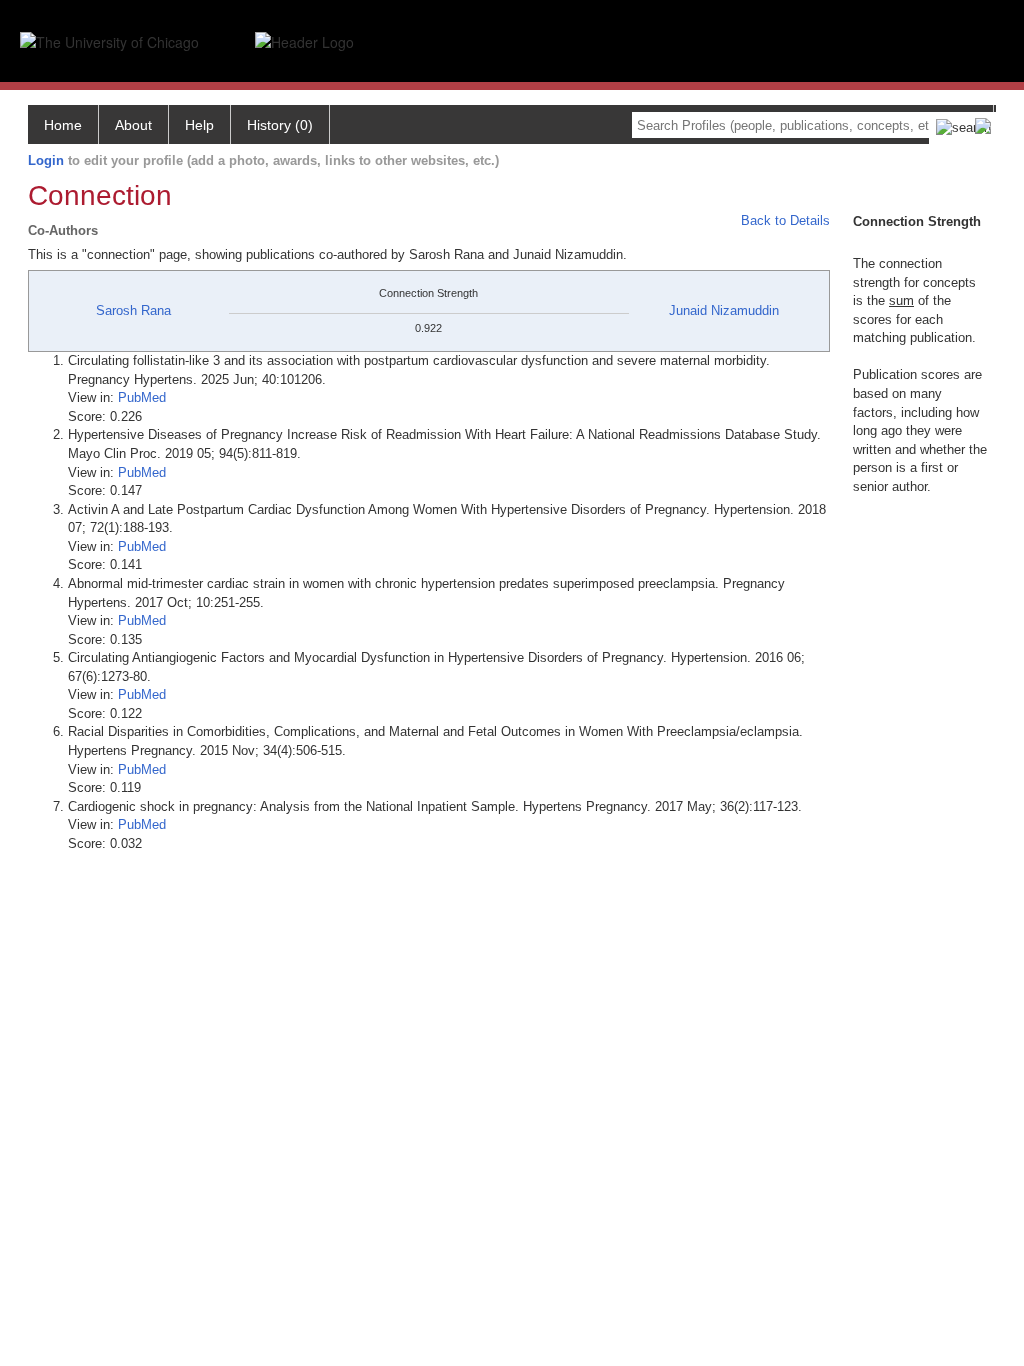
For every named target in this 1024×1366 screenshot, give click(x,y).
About (133, 125)
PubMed (142, 397)
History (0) (280, 125)
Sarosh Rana (133, 310)
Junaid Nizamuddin (724, 310)
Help (199, 125)
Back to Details (785, 220)
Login (46, 160)
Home (63, 125)
